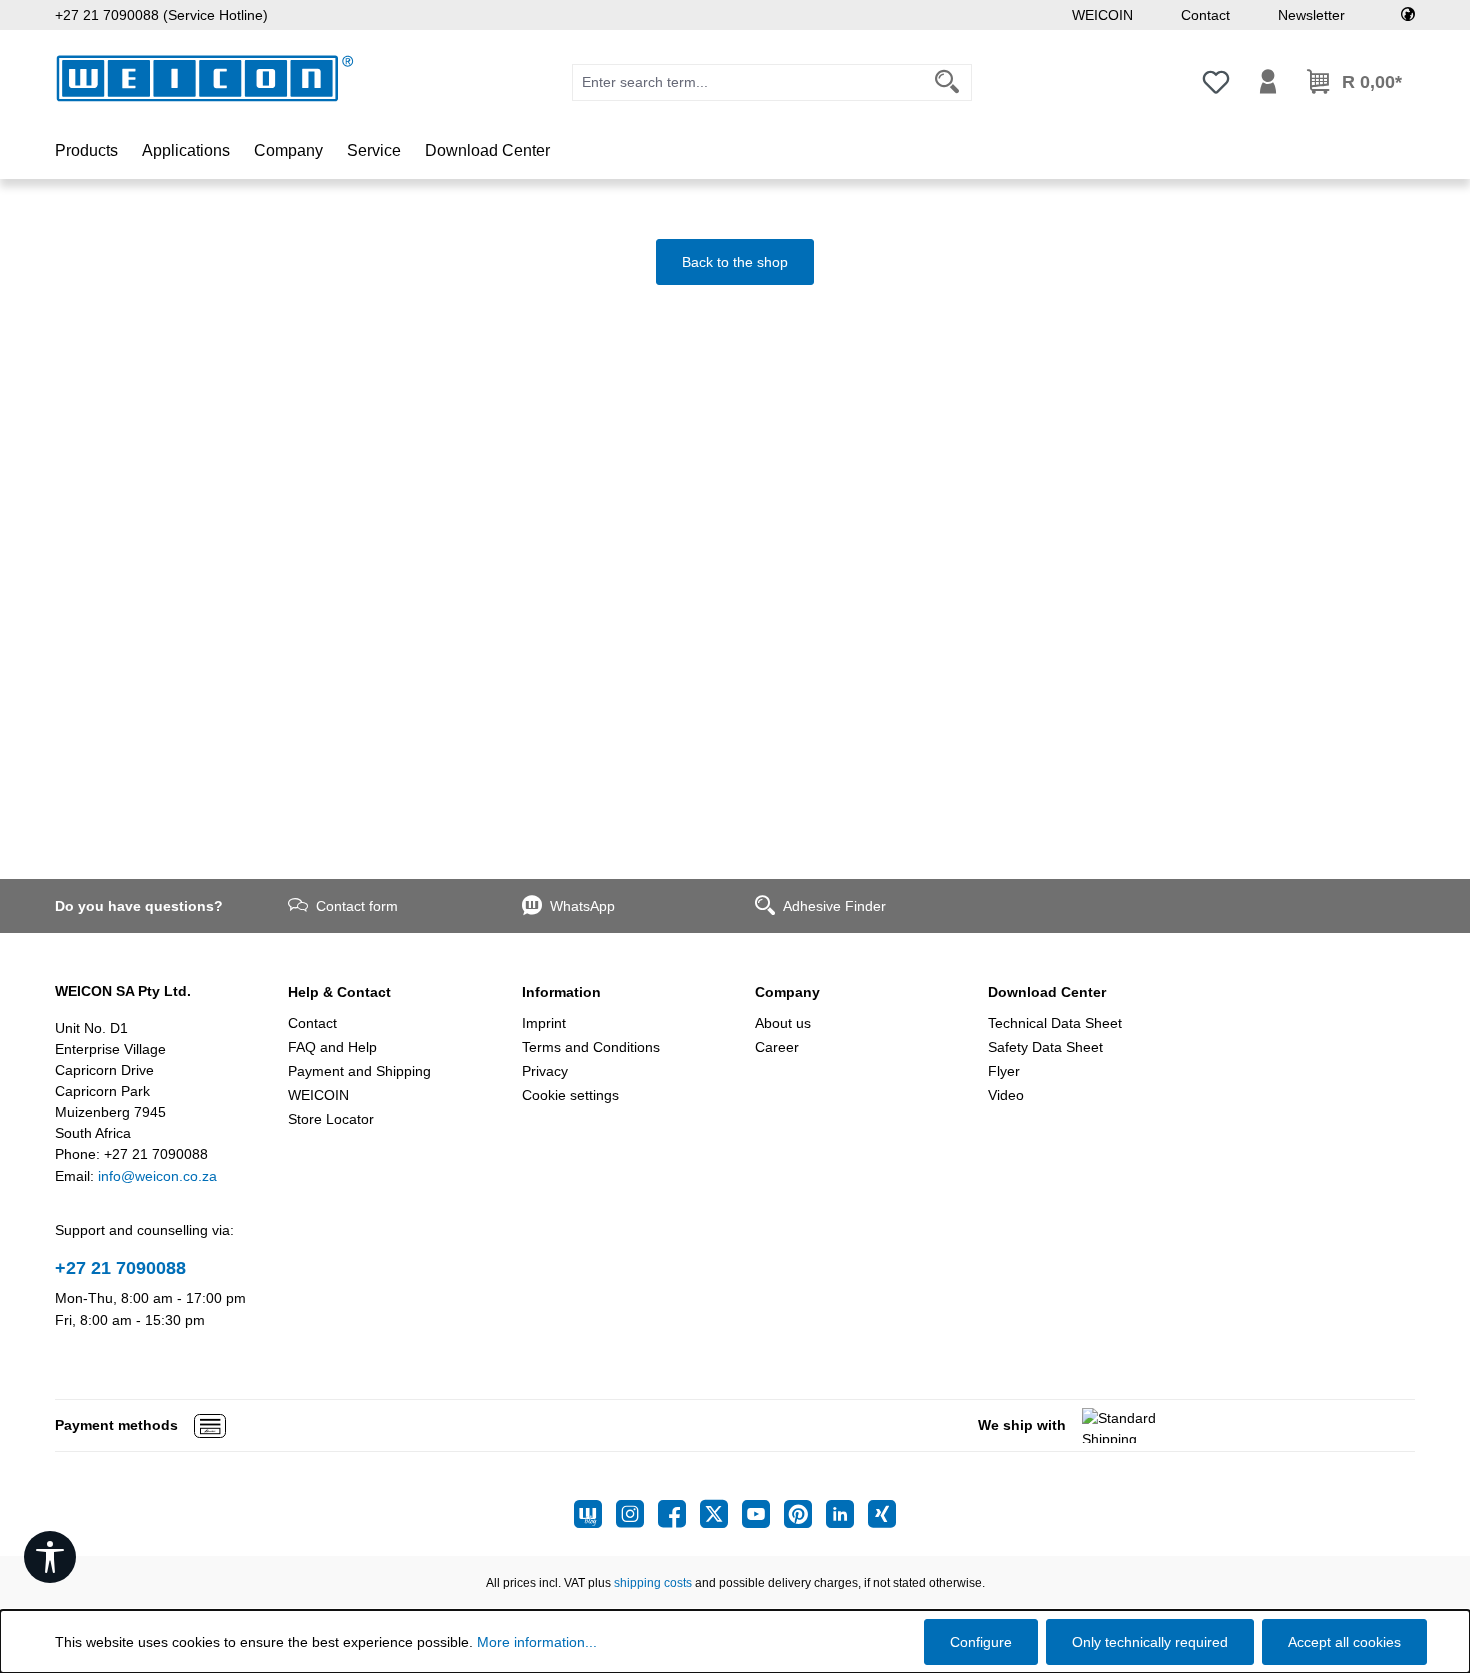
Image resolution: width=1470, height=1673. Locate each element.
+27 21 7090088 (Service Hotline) (161, 15)
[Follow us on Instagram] (637, 1514)
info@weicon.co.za (157, 1176)
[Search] (947, 82)
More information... (537, 1642)
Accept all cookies (1344, 1642)
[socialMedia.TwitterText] (721, 1514)
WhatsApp (582, 906)
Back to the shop (735, 262)
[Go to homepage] (205, 78)
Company (787, 992)
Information (561, 992)
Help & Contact (339, 992)
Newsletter (1311, 15)
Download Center (1047, 992)
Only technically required (1150, 1642)
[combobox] (748, 82)
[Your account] (1268, 82)
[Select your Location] (1408, 15)
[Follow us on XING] (882, 1514)
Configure (981, 1642)
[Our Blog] (595, 1514)
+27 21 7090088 (120, 1268)
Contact (1205, 15)
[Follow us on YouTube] (763, 1514)
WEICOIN (1102, 15)
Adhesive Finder (834, 906)
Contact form (357, 906)
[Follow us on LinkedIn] (847, 1514)
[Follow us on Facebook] (679, 1514)
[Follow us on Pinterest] (805, 1514)
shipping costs (653, 1583)
